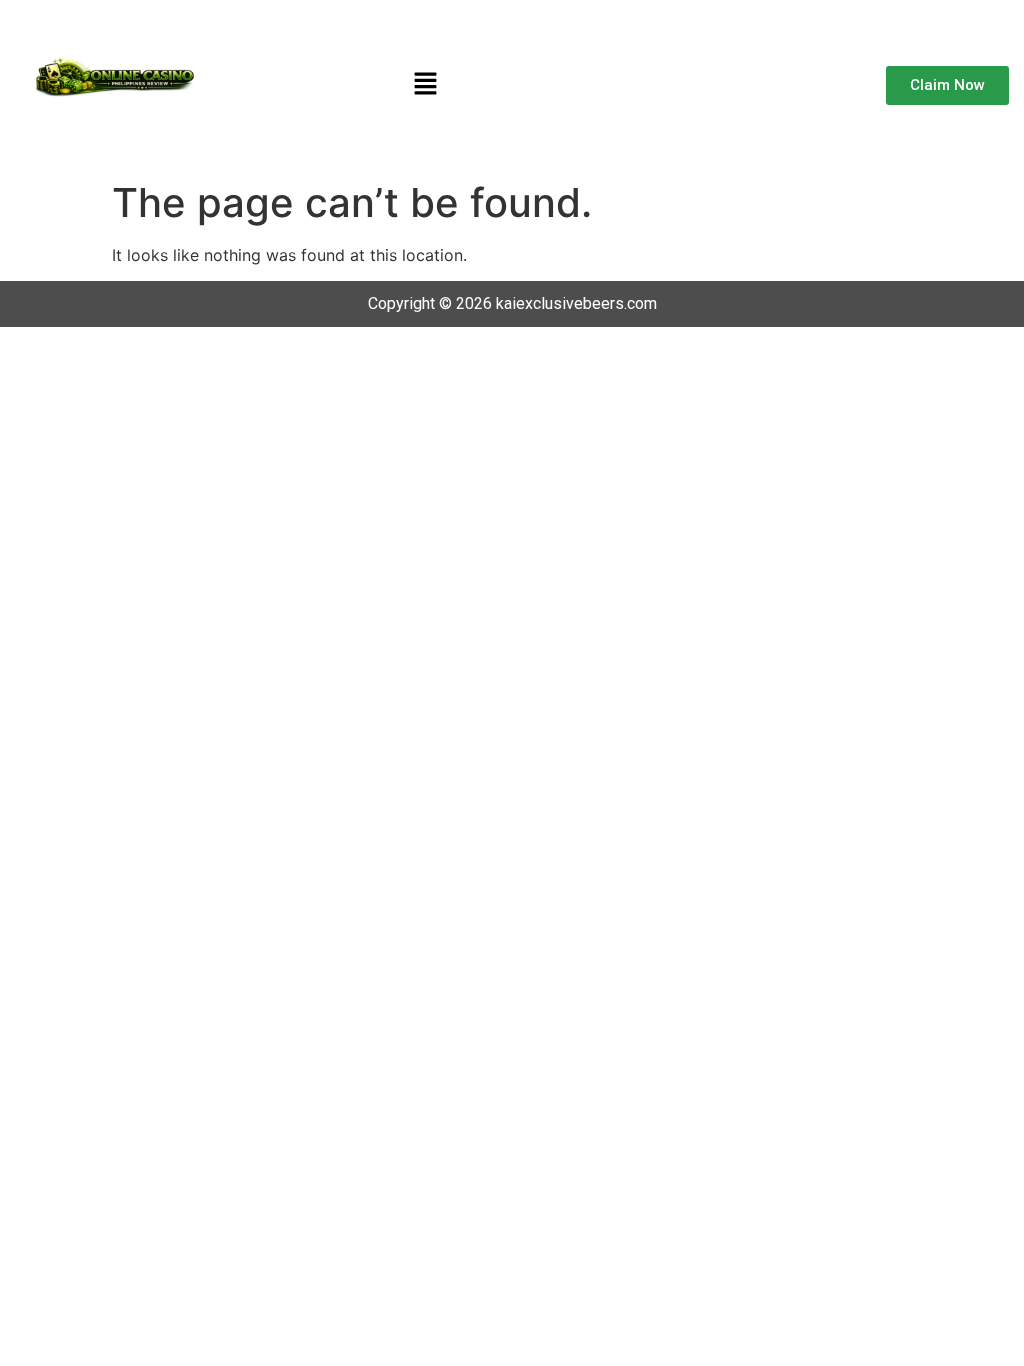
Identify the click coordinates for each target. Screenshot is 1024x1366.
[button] (425, 85)
